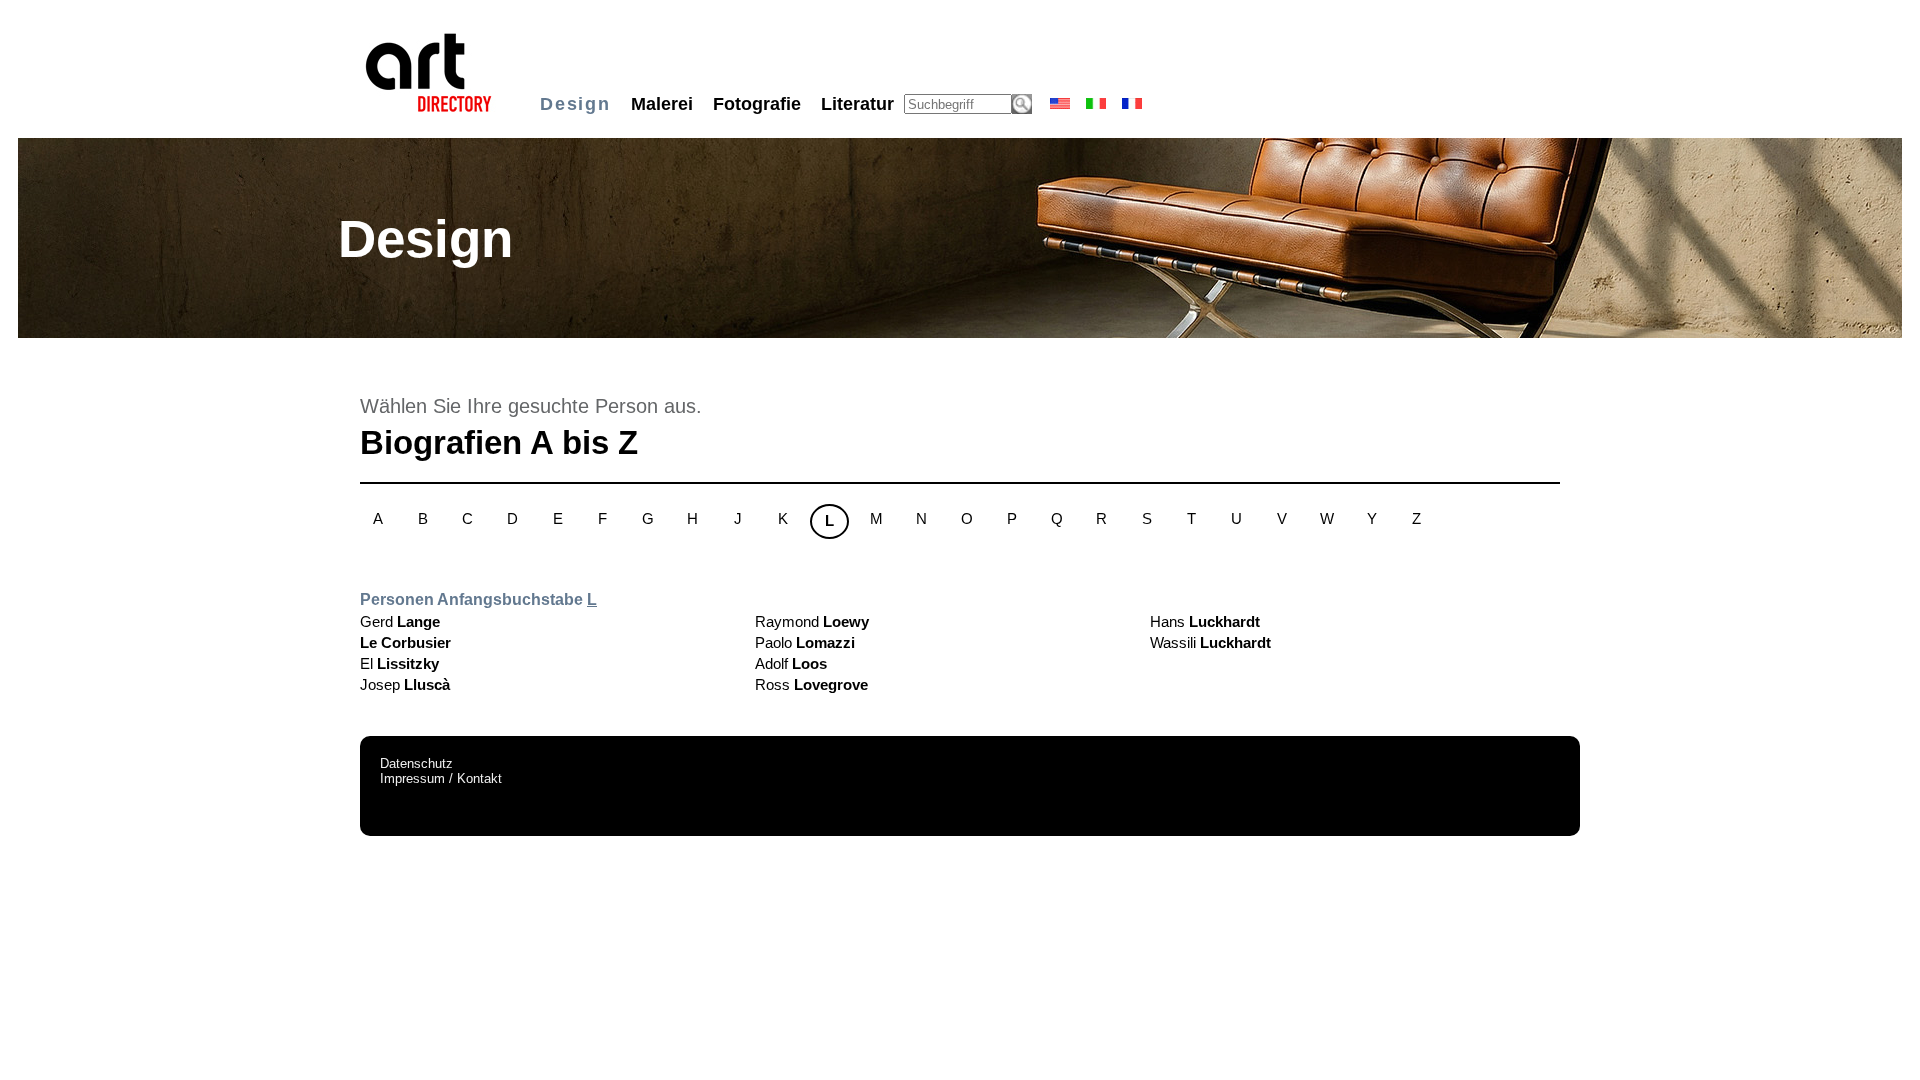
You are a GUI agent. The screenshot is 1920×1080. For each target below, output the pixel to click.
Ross (811, 684)
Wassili (1210, 642)
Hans (1205, 621)
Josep (405, 684)
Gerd (400, 621)
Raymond (812, 621)
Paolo (805, 642)
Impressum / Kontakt (441, 778)
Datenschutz (416, 763)
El (399, 663)
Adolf (791, 663)
